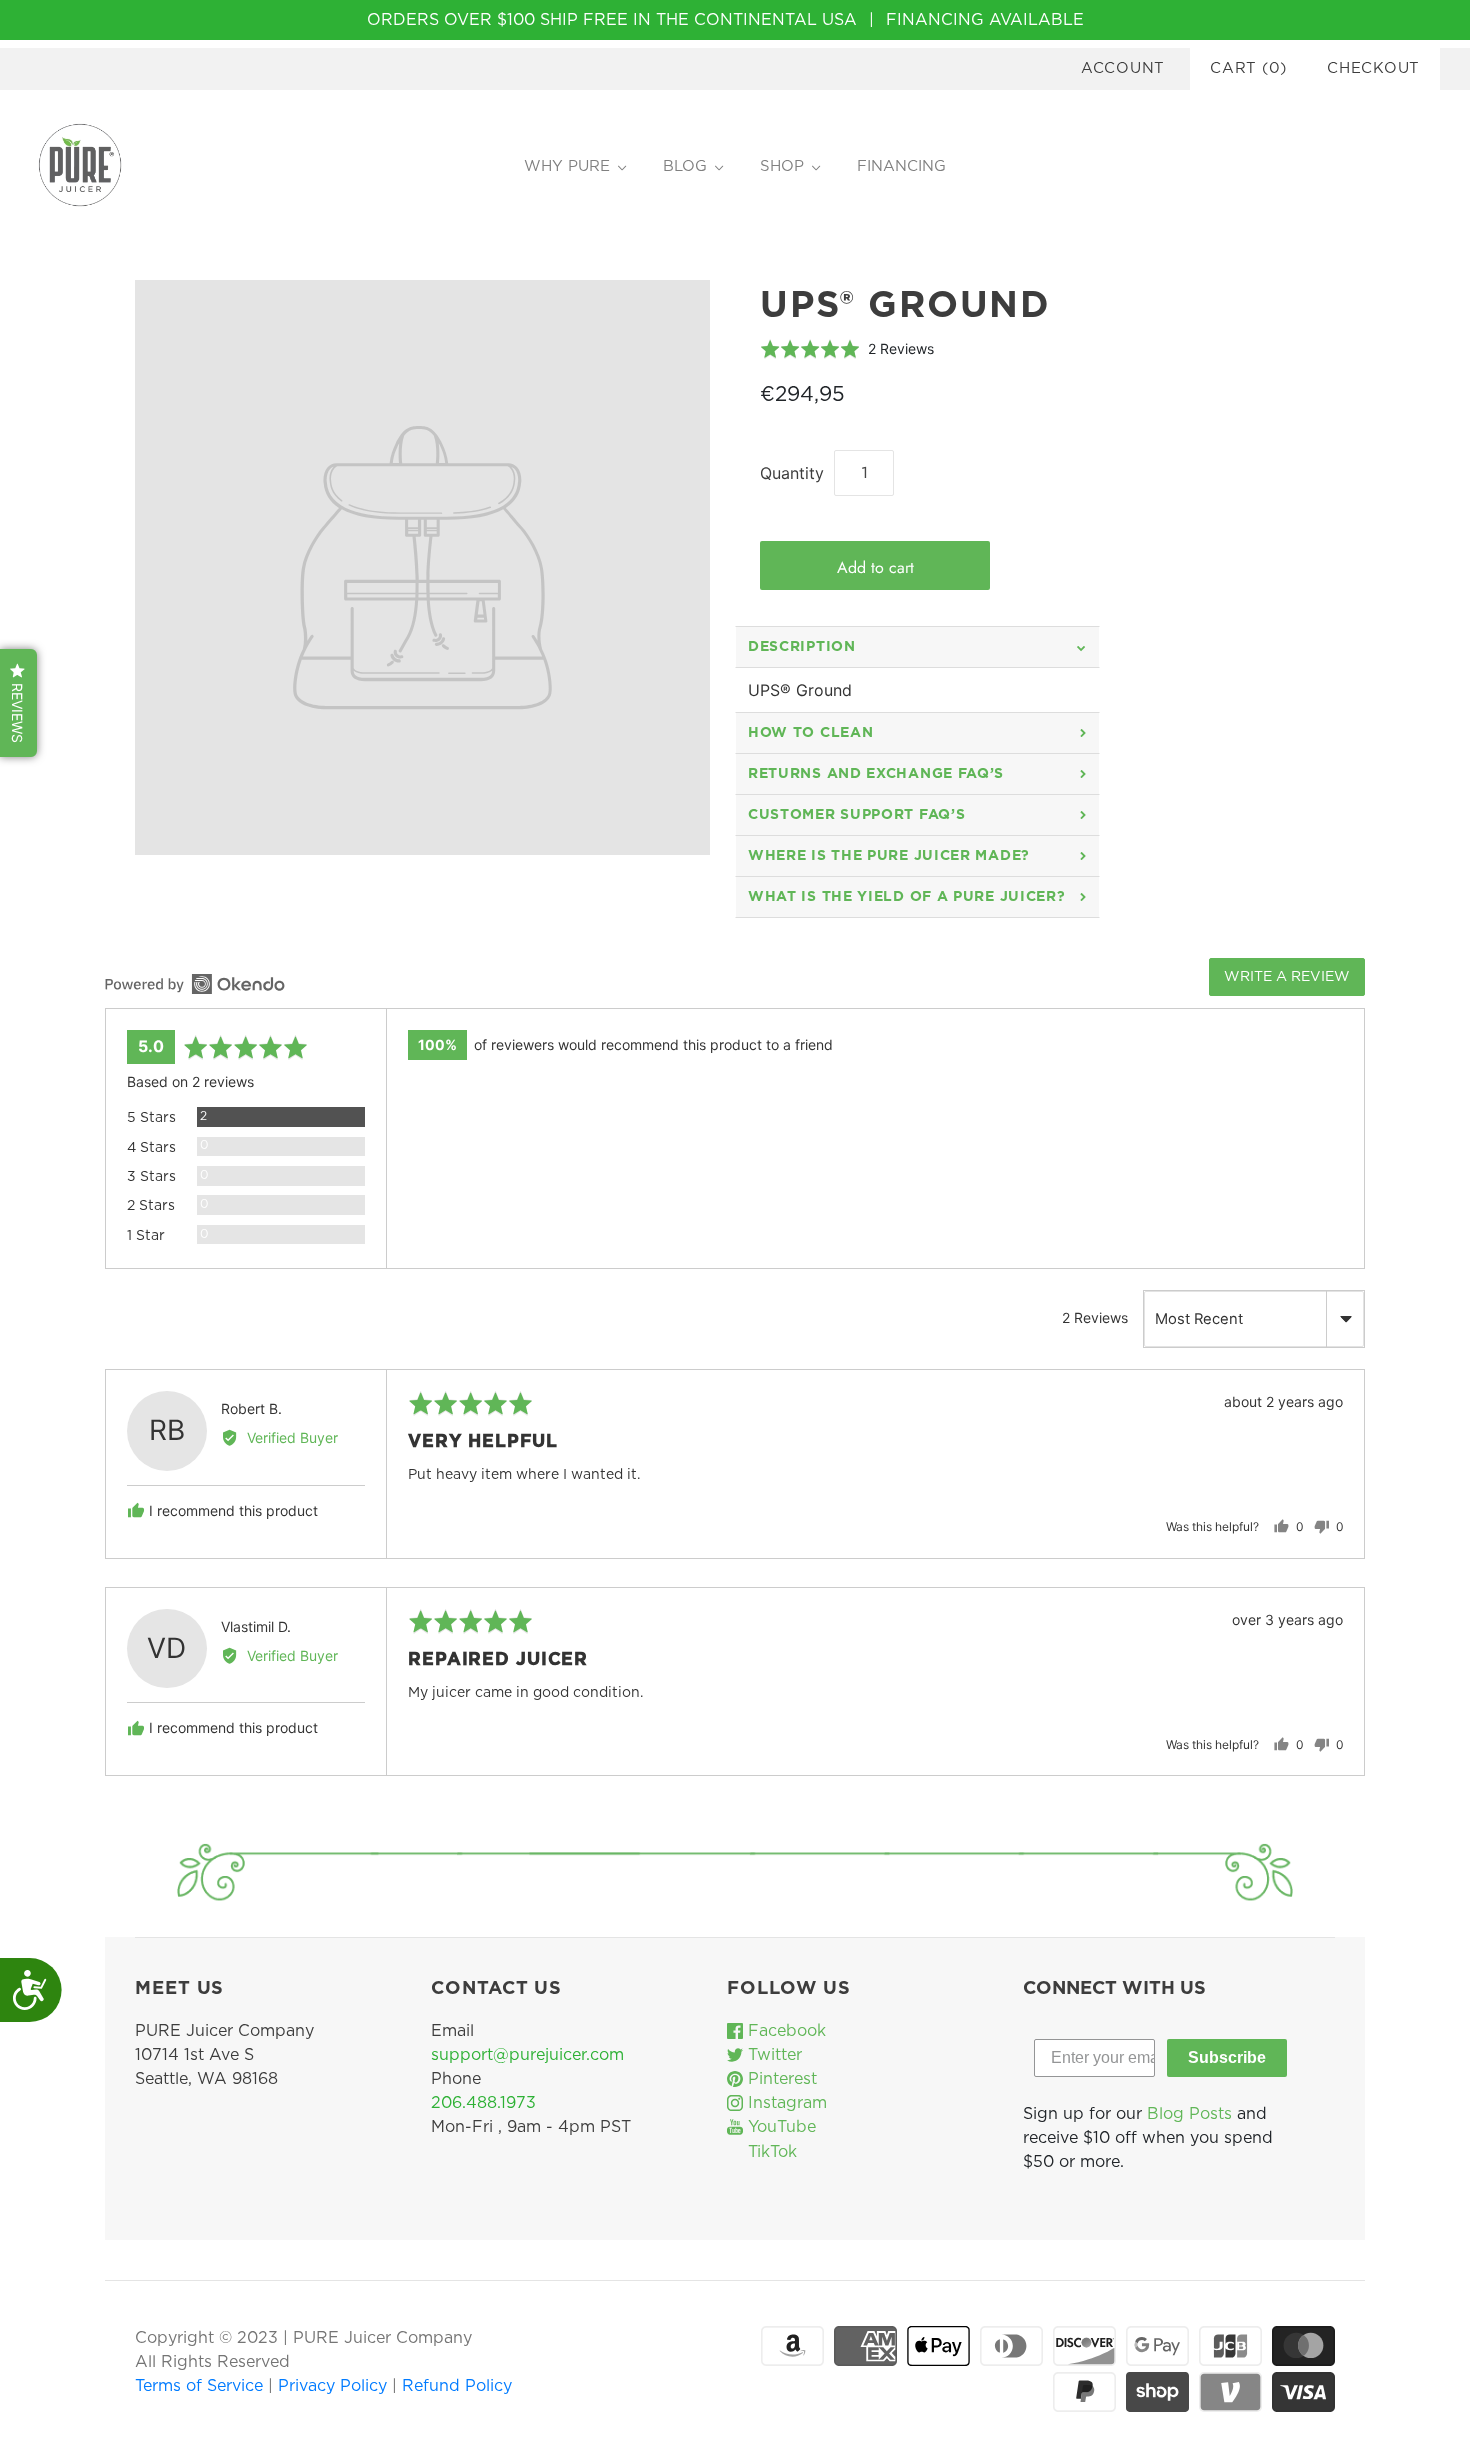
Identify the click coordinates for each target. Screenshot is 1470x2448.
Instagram (785, 2103)
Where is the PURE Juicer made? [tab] (889, 856)
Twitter (772, 2055)
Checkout (1373, 68)
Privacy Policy (335, 2386)
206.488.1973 (483, 2103)
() (1248, 68)
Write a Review (1287, 977)
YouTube (779, 2127)
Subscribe (1227, 2057)
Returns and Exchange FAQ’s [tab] (876, 774)
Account (1123, 68)
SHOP (782, 166)
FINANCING (901, 166)
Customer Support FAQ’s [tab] (856, 815)
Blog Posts (1189, 2114)
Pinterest (780, 2079)
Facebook (784, 2031)
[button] (847, 348)
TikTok (770, 2152)
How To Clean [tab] (810, 733)
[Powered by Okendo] (195, 984)
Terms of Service (201, 2386)
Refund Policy (457, 2386)
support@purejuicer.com (527, 2055)
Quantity (792, 473)
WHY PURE (567, 166)
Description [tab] (802, 647)
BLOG (685, 166)
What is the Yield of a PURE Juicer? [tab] (907, 897)
